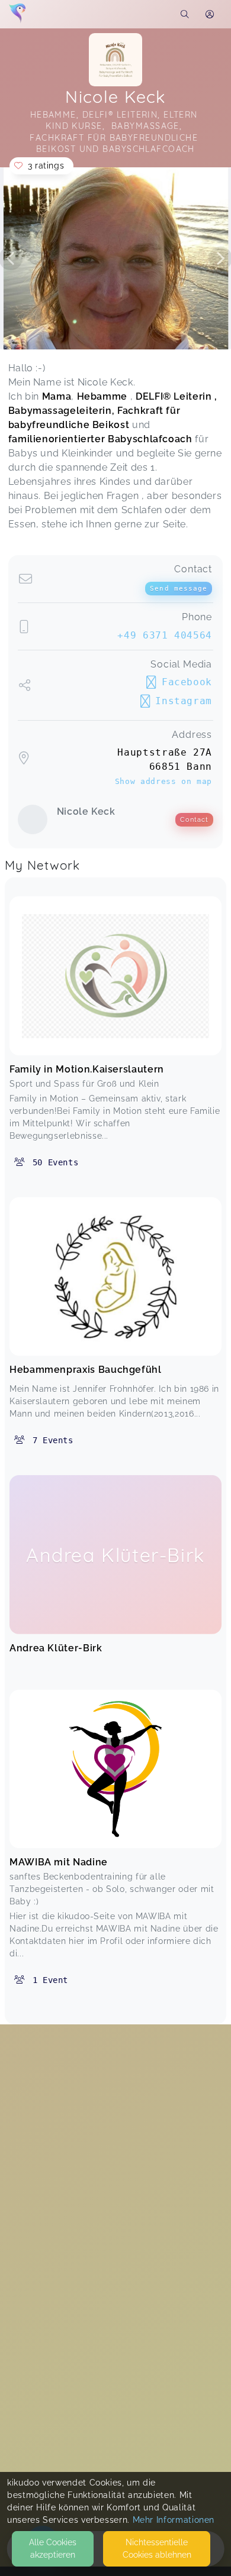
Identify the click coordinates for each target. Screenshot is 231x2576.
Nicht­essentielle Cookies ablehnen (157, 2549)
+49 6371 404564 (165, 635)
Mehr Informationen (174, 2520)
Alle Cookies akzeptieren (53, 2549)
